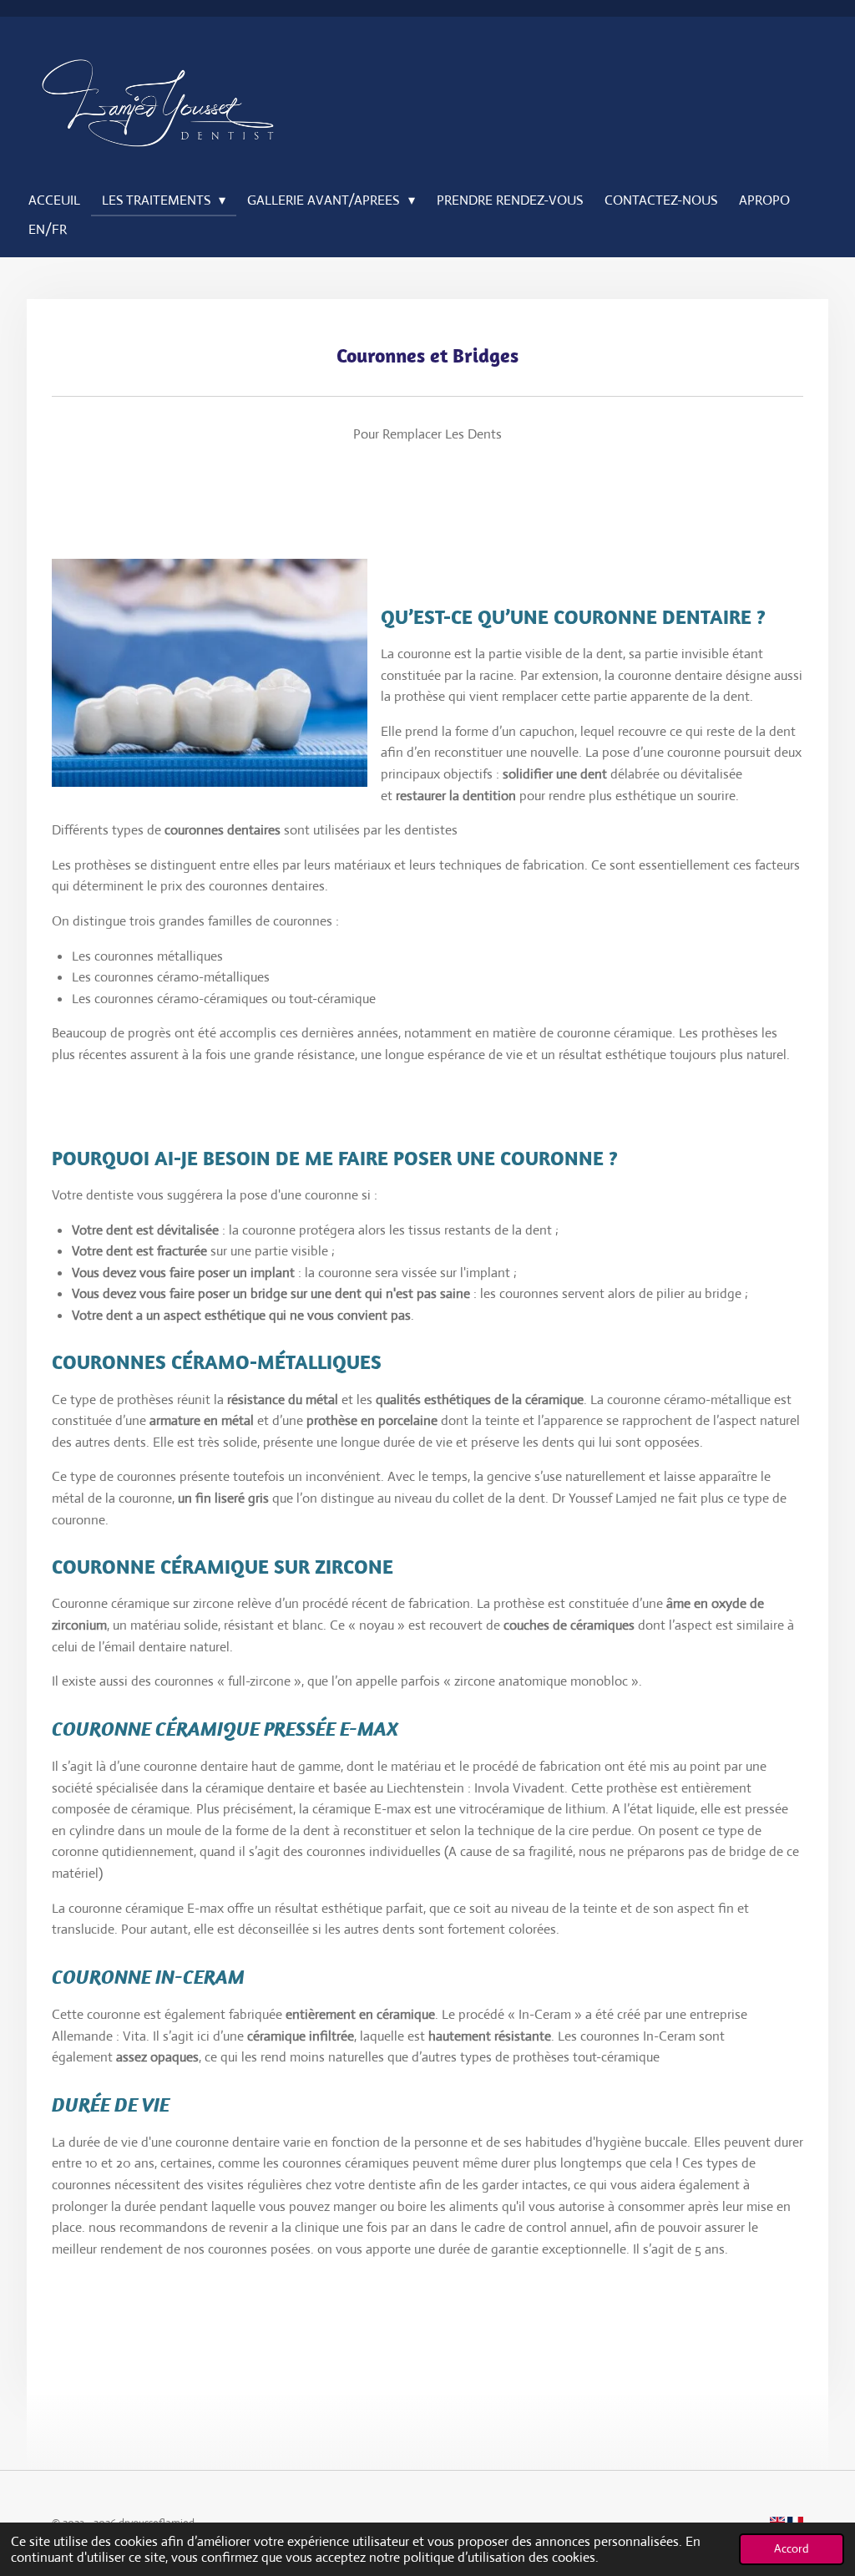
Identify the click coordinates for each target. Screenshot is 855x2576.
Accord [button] (792, 2548)
